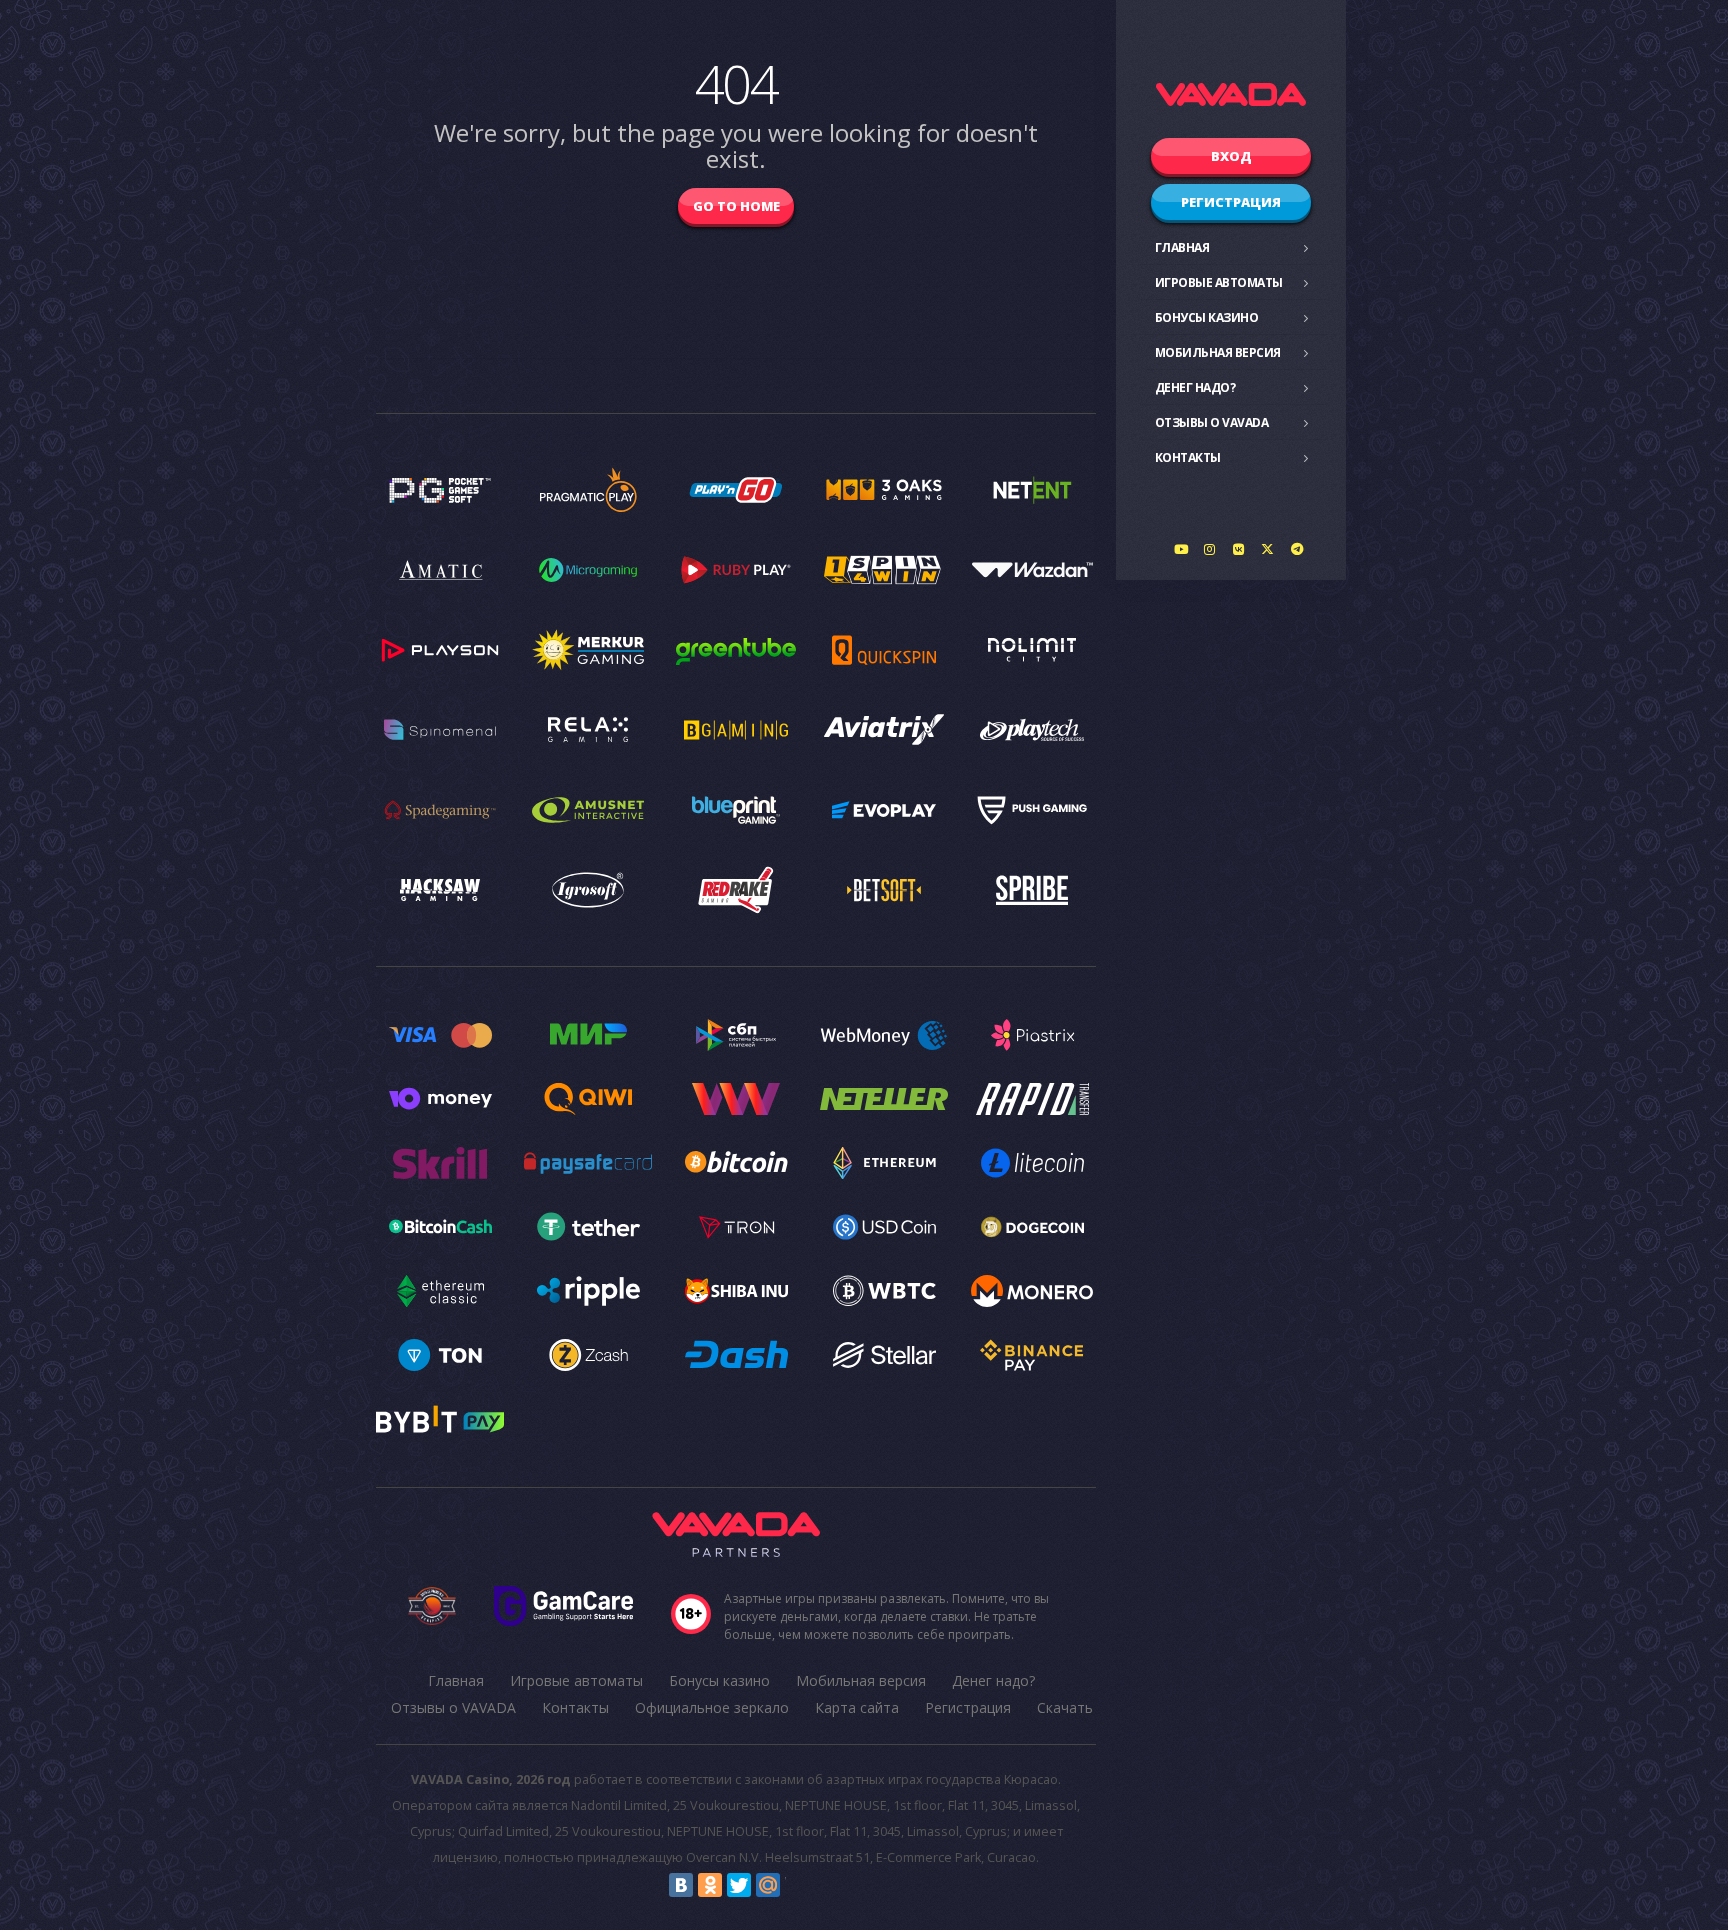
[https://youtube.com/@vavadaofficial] (1181, 549)
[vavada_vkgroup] (1239, 549)
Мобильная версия (1218, 352)
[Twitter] (739, 1885)
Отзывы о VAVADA (1212, 422)
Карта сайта (857, 1707)
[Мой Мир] (768, 1885)
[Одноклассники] (710, 1885)
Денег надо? (1195, 387)
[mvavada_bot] (1297, 549)
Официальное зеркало (712, 1707)
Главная (1182, 247)
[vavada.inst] (1210, 549)
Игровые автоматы (1219, 282)
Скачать (1065, 1707)
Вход (1231, 156)
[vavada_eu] (1268, 549)
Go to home (736, 206)
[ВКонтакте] (681, 1885)
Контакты (1188, 457)
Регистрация (1231, 202)
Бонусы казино (1207, 317)
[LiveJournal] (797, 1885)
